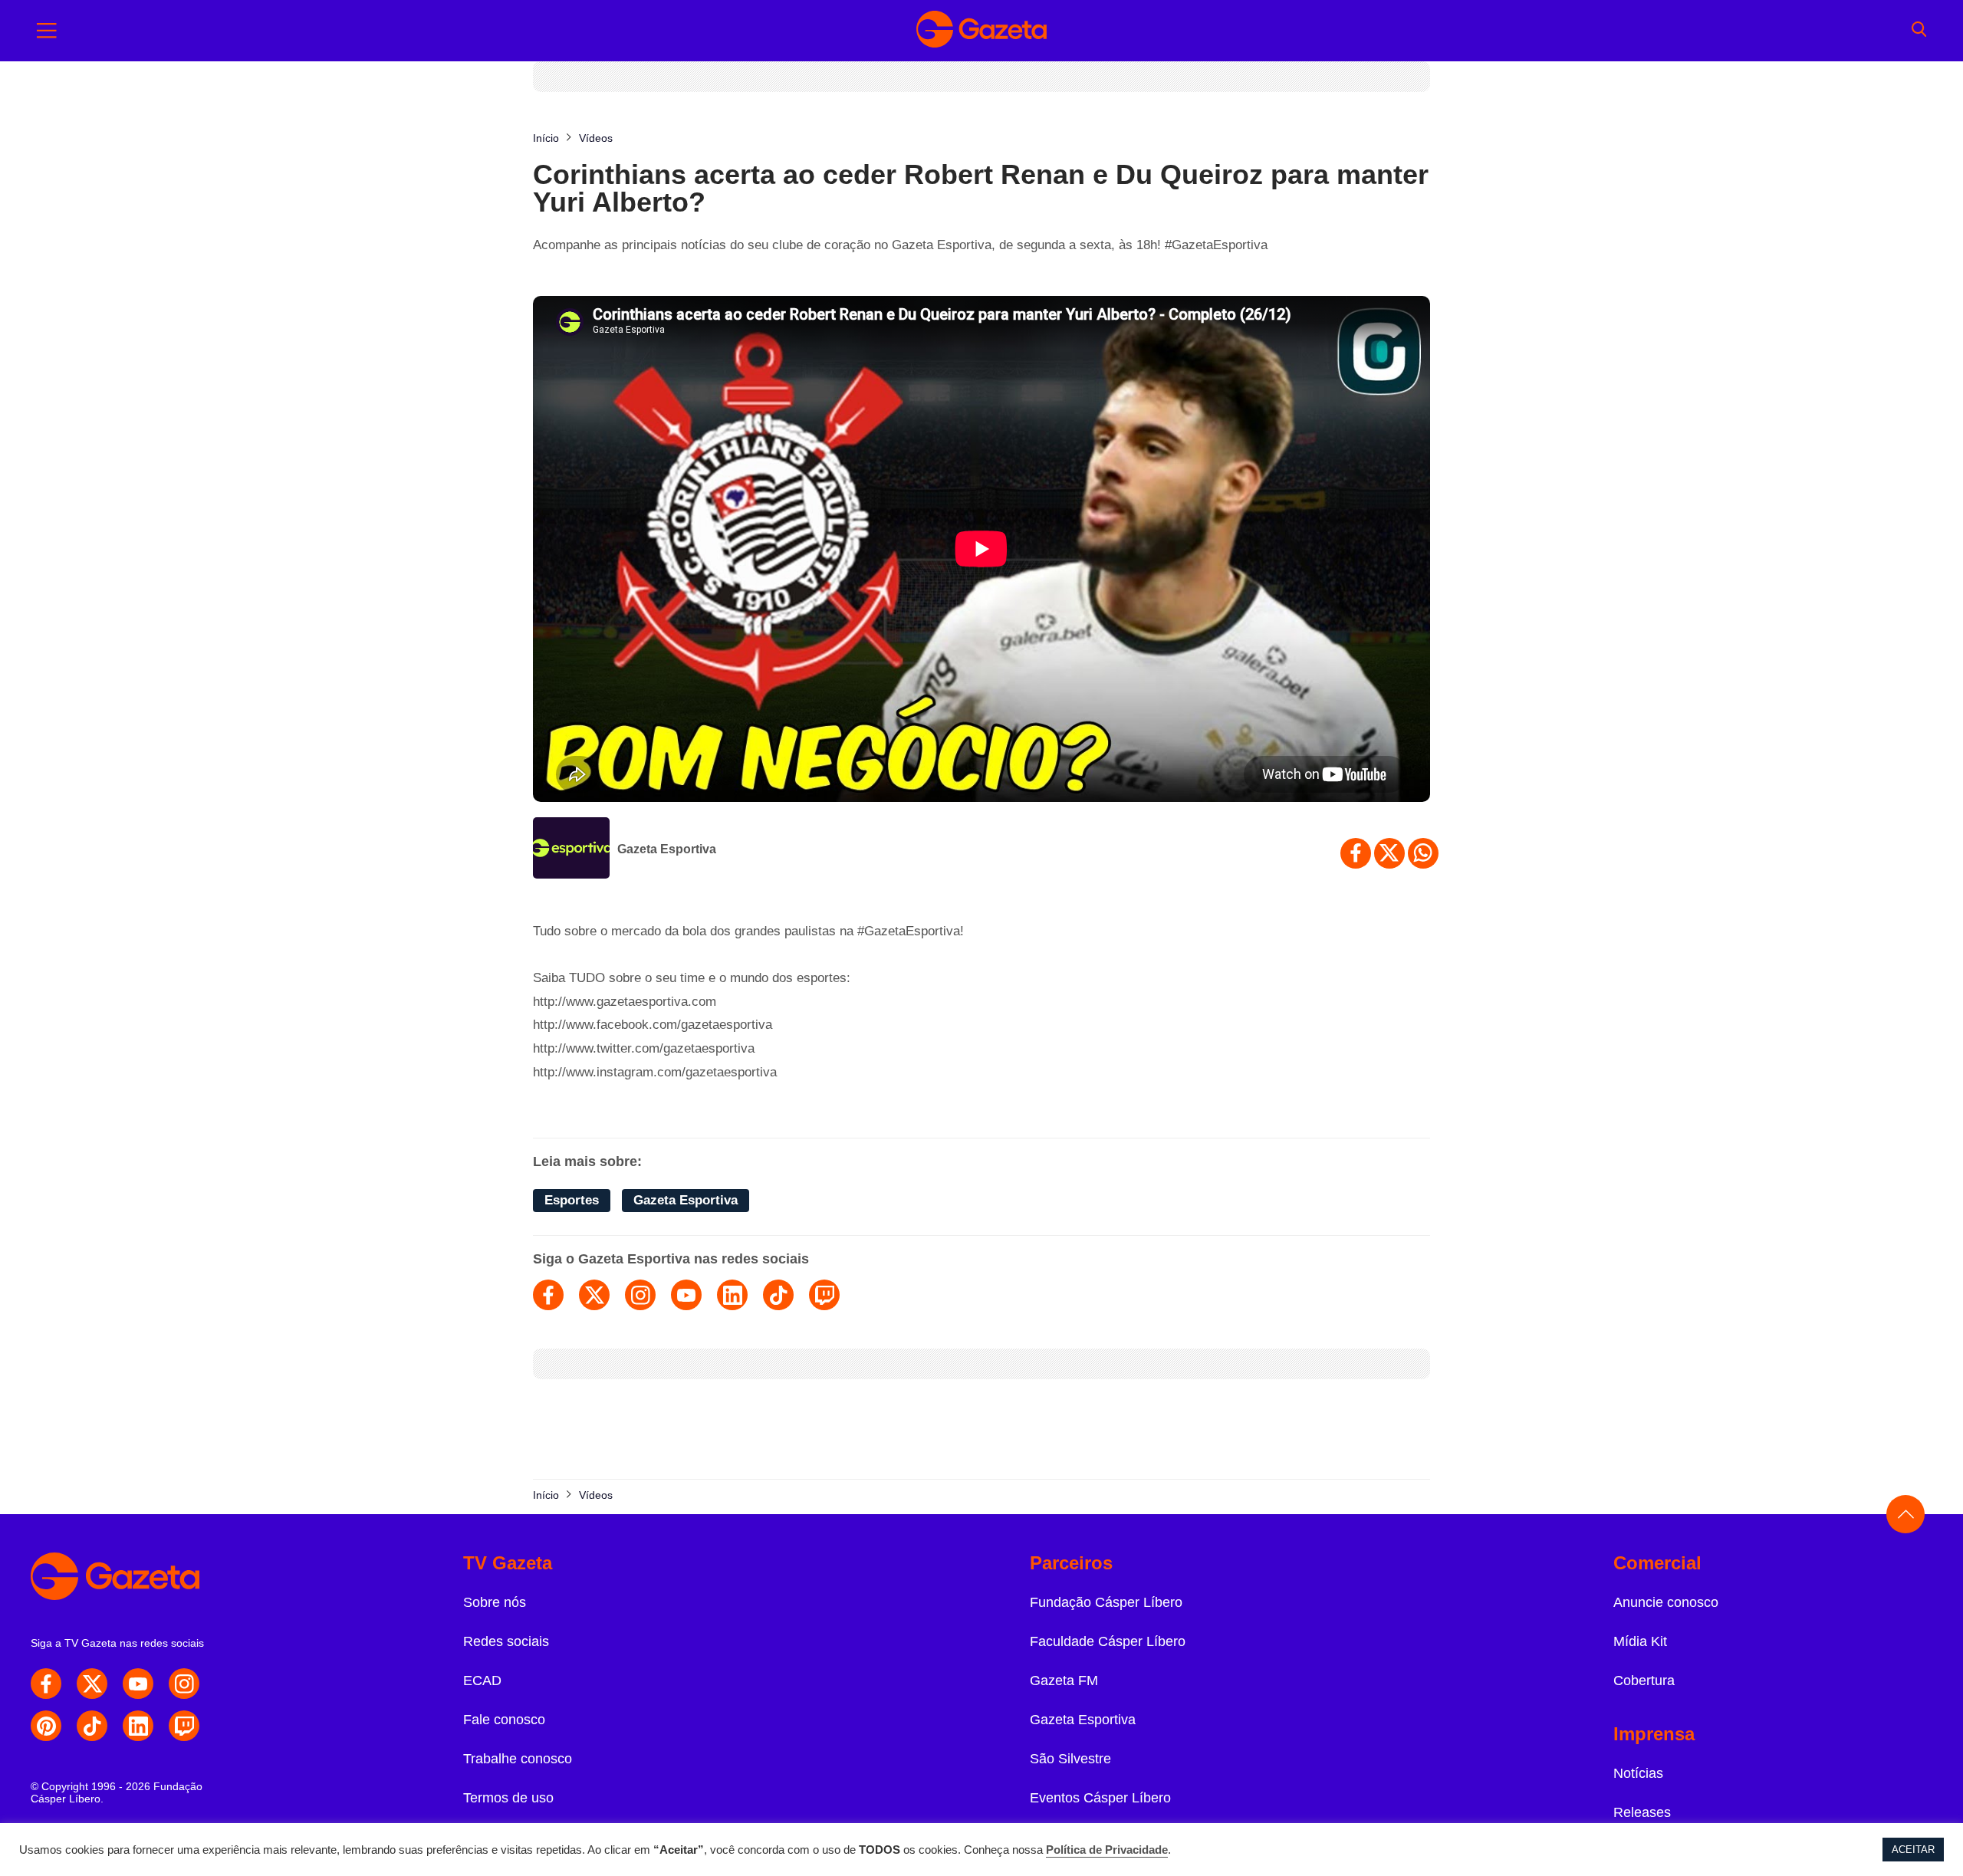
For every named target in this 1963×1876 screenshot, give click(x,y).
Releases (1642, 1812)
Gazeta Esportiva (667, 849)
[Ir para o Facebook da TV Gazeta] (46, 1684)
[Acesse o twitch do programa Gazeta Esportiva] (824, 1295)
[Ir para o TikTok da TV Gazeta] (92, 1726)
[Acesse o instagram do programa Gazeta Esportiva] (640, 1295)
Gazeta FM (1064, 1681)
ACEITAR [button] (1913, 1850)
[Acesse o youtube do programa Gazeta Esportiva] (686, 1295)
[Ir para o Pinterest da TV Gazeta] (46, 1726)
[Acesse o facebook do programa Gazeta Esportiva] (548, 1295)
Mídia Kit (1640, 1641)
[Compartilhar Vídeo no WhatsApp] (1423, 853)
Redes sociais (506, 1641)
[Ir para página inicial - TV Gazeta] (981, 31)
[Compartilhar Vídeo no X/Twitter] (1389, 853)
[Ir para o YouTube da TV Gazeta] (138, 1684)
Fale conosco (504, 1720)
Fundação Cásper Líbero (1106, 1602)
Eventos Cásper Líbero (1100, 1798)
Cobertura (1644, 1681)
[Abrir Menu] (47, 31)
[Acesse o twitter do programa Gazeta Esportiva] (594, 1295)
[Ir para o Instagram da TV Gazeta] (184, 1684)
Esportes (572, 1200)
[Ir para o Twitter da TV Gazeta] (92, 1684)
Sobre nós (495, 1602)
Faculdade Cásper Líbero (1108, 1641)
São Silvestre (1070, 1759)
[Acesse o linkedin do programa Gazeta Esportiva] (732, 1295)
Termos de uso (508, 1798)
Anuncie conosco (1666, 1602)
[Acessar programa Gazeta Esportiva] (571, 849)
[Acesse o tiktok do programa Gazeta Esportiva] (778, 1295)
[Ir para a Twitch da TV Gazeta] (184, 1726)
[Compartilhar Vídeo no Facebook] (1356, 853)
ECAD (482, 1681)
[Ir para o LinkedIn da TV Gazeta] (138, 1726)
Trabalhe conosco (518, 1759)
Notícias (1638, 1773)
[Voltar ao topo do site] (1905, 1514)
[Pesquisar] (1919, 31)
